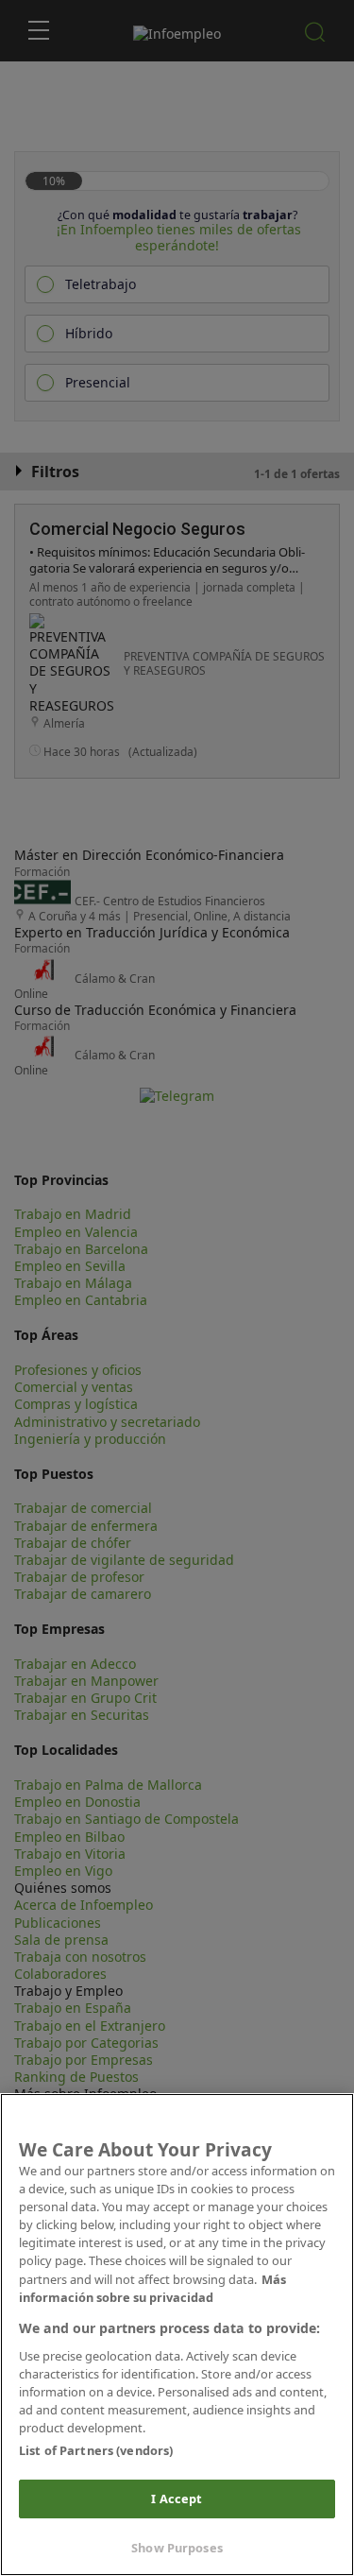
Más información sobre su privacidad (152, 2288)
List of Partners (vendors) (96, 2450)
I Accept (177, 2499)
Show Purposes (177, 2548)
